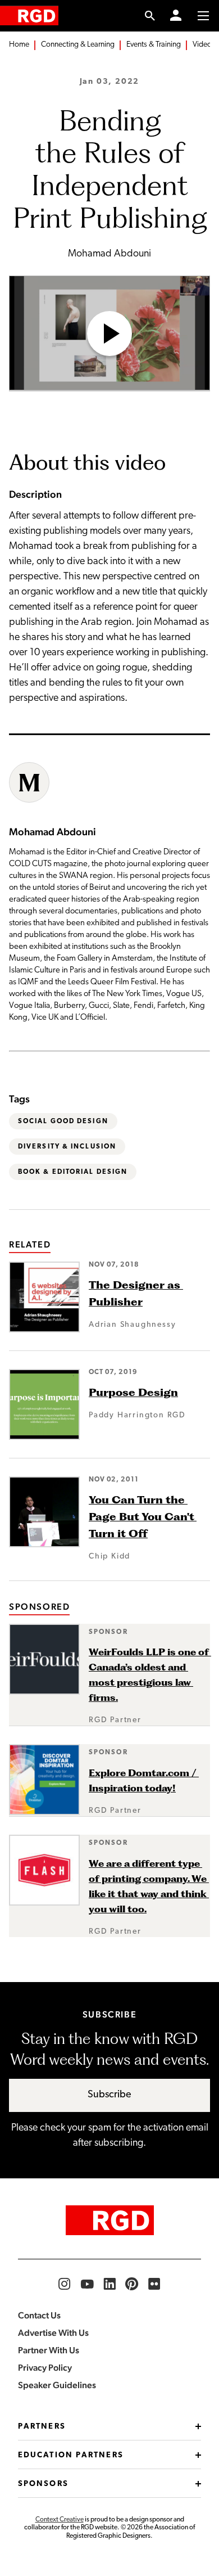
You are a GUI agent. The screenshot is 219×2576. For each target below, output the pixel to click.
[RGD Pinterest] (132, 2284)
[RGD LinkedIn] (109, 2284)
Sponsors (43, 2484)
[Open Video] (109, 334)
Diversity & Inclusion (67, 1147)
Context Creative (60, 2520)
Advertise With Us (53, 2333)
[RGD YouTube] (87, 2284)
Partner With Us (49, 2350)
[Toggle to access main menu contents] (203, 16)
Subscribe (109, 2095)
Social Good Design (63, 1122)
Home (19, 45)
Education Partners (71, 2455)
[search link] (150, 16)
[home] (29, 15)
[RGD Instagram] (65, 2284)
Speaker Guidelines (57, 2385)
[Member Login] (176, 16)
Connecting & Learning (78, 45)
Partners (42, 2427)
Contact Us (39, 2315)
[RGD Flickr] (154, 2284)
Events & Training (154, 45)
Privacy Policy (45, 2368)
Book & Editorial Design (73, 1172)
